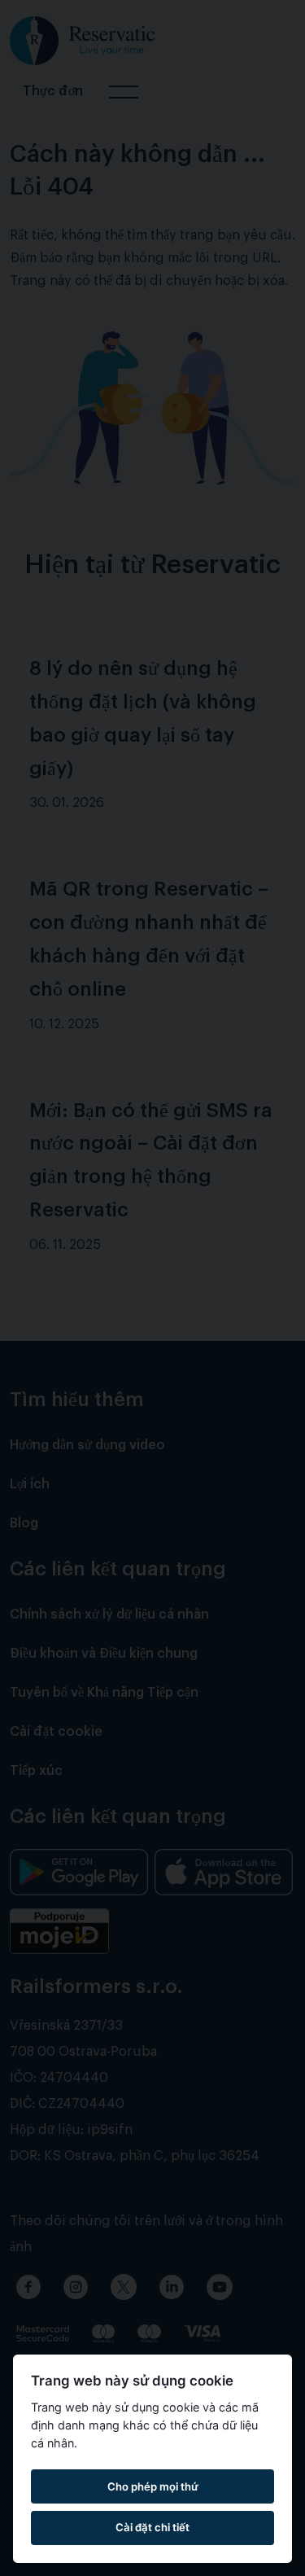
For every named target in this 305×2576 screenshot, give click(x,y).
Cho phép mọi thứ (153, 2486)
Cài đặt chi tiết (152, 2527)
